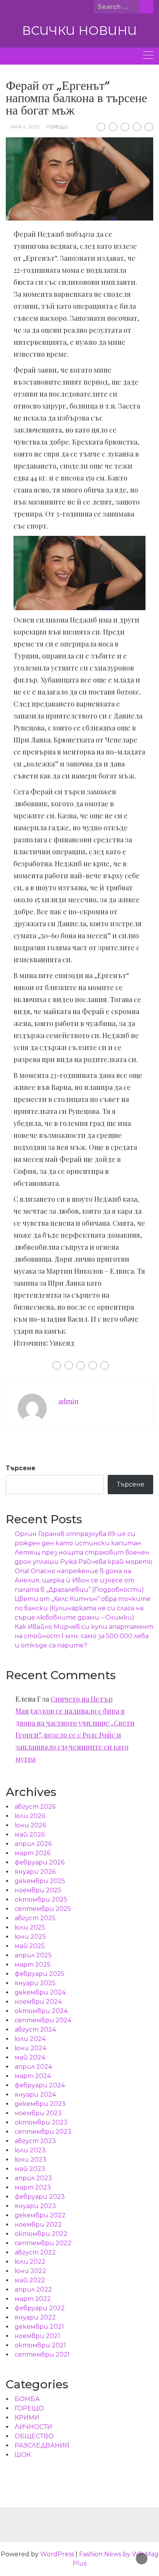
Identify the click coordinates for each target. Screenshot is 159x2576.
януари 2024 (35, 2094)
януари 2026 (35, 1872)
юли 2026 (30, 1816)
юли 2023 (30, 2150)
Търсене (21, 1468)
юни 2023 (30, 2159)
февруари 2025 (40, 1974)
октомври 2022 (41, 2234)
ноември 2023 (38, 2113)
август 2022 (35, 2252)
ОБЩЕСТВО (34, 2436)
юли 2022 (30, 2262)
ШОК (23, 2455)
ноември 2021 (37, 2336)
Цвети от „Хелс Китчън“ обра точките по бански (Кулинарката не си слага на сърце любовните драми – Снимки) (83, 1608)
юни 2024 (30, 2048)
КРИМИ (27, 2418)
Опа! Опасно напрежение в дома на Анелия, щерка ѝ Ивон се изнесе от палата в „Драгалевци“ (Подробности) (79, 1580)
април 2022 (33, 2289)
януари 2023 (35, 2206)
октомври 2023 (41, 2122)
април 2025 (33, 1955)
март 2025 (33, 1964)
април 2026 (33, 1844)
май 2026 (30, 1835)
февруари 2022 (40, 2308)
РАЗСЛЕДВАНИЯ (42, 2445)
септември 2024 (43, 2020)
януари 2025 (35, 1983)
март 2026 (33, 1853)
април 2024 (33, 2067)
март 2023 (33, 2187)
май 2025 (30, 1946)
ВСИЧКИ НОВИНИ (79, 31)
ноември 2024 (38, 2002)
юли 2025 (30, 1927)
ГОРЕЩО (57, 127)
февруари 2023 (40, 2197)
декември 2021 (39, 2327)
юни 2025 (30, 1937)
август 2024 (35, 2029)
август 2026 (35, 1807)
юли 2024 (30, 2039)
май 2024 (30, 2057)
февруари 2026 (40, 1862)
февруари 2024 (40, 2085)
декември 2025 (40, 1881)
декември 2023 (40, 2104)
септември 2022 (43, 2243)
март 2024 (33, 2076)
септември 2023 (43, 2132)
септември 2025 (43, 1909)
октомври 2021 (40, 2345)
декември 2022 (40, 2215)
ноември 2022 (38, 2224)
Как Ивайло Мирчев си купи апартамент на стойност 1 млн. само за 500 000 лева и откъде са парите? (84, 1636)
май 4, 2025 (25, 127)
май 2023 (30, 2169)
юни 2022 (30, 2271)
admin (69, 1401)
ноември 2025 (38, 1890)
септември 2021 (42, 2354)
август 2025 (35, 1918)
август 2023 (35, 2141)
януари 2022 (35, 2317)
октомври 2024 (41, 2011)
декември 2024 (40, 1992)
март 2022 (33, 2299)
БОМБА (27, 2399)
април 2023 (33, 2178)
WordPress (57, 2554)
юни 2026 (30, 1825)
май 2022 (30, 2280)
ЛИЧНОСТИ (33, 2427)
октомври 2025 (41, 1900)
